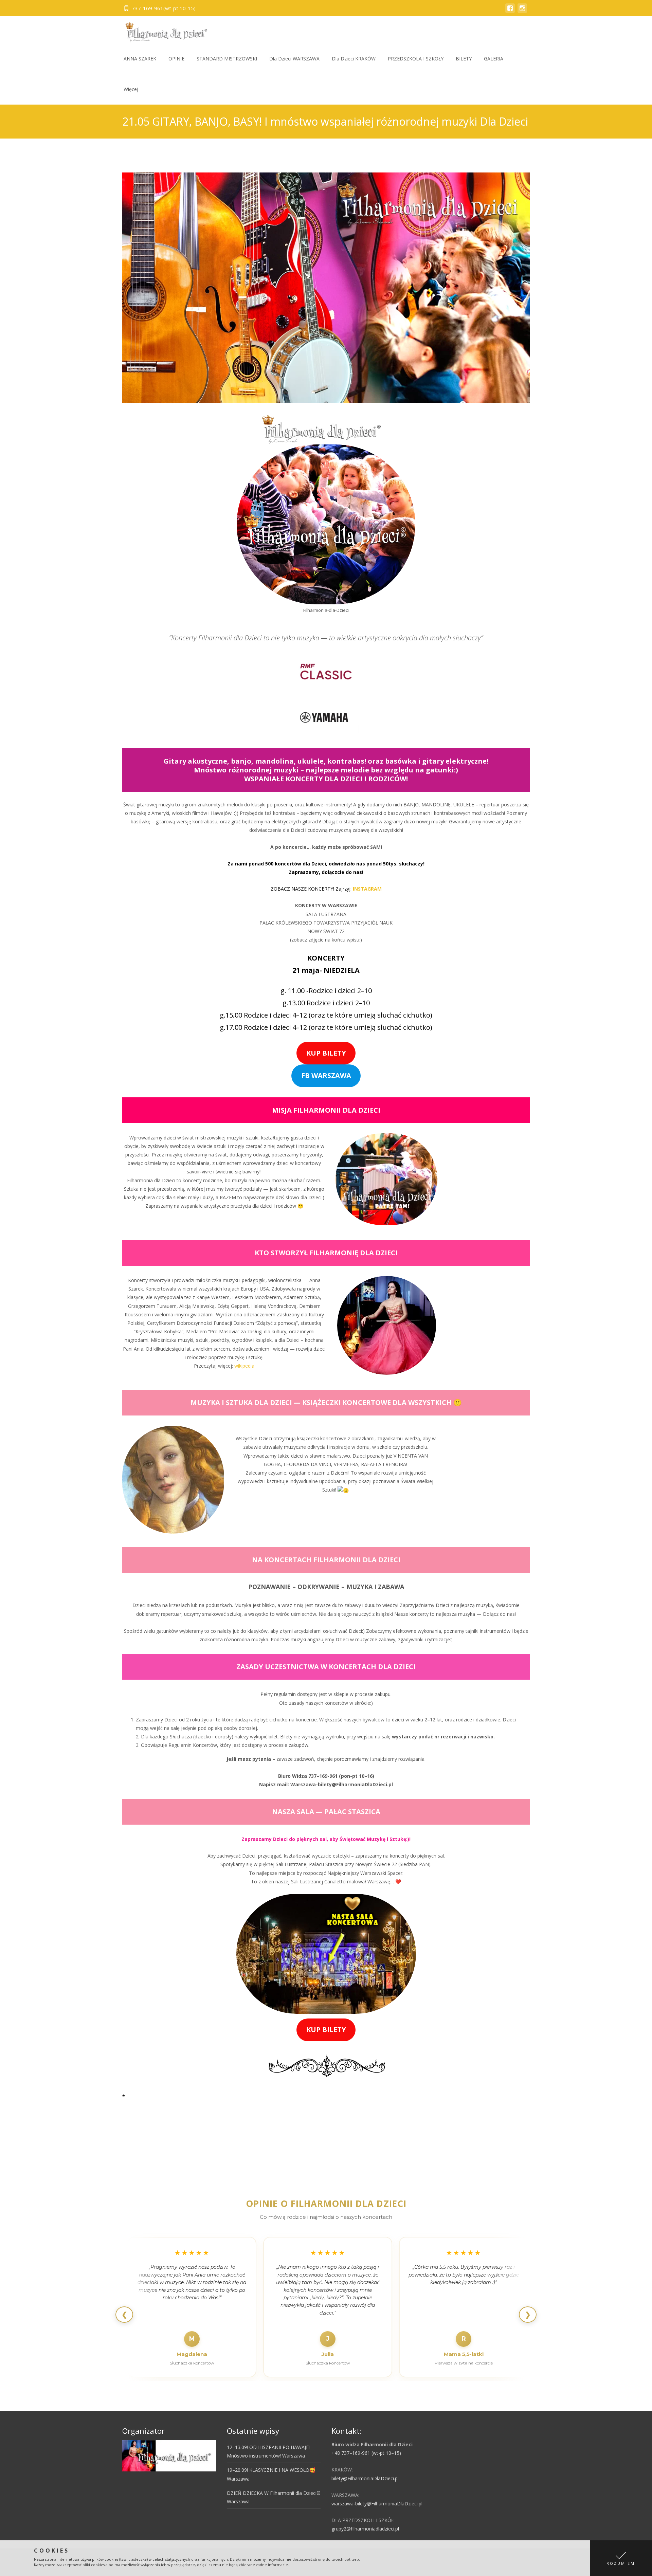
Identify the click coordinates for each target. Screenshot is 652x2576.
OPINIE (176, 59)
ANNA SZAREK (140, 59)
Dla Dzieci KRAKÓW (354, 59)
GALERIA (494, 59)
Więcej (131, 89)
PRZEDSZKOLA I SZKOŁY (416, 59)
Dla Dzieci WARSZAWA (294, 59)
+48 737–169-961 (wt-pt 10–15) (366, 2453)
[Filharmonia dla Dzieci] (164, 30)
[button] (621, 2558)
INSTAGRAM (367, 889)
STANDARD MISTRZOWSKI (227, 59)
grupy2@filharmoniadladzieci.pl (365, 2529)
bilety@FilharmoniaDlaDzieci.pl (365, 2478)
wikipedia (244, 1366)
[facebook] (510, 11)
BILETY (464, 59)
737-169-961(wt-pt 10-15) (164, 8)
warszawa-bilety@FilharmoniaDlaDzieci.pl (377, 2504)
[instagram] (522, 11)
